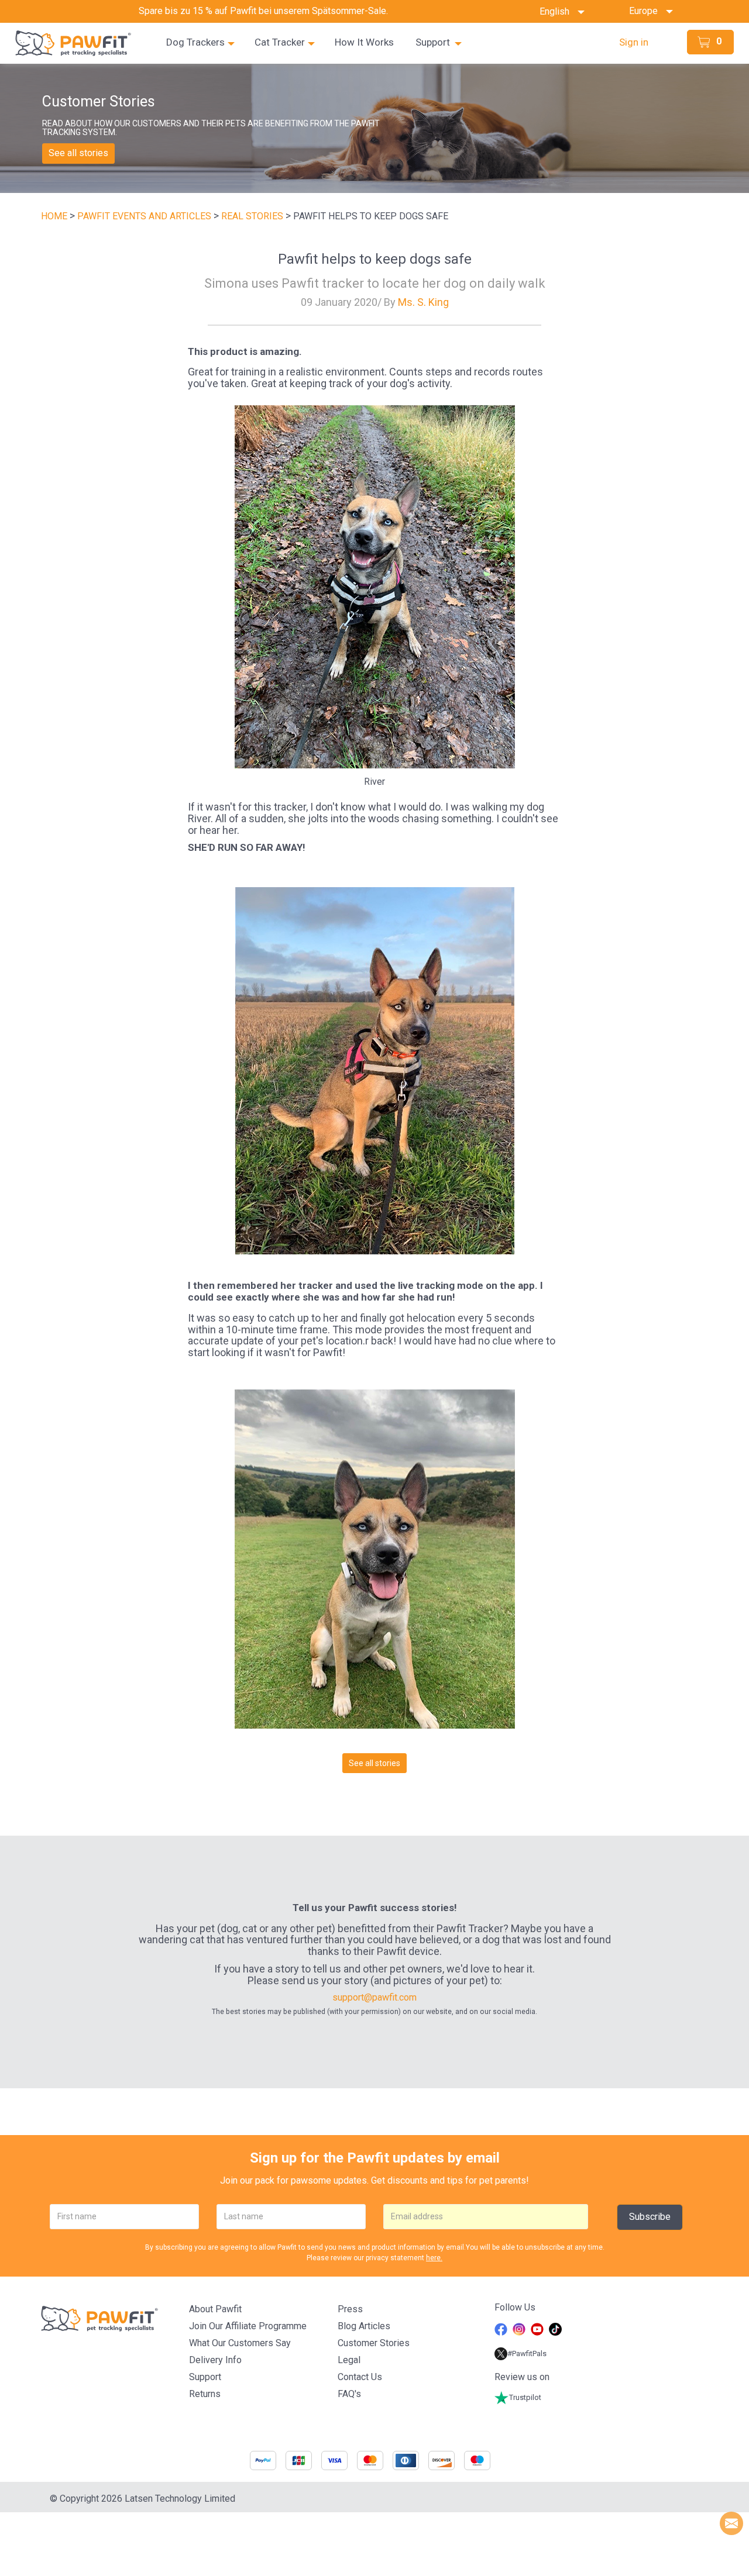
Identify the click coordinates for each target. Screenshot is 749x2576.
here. (434, 2258)
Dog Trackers (195, 42)
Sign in (634, 42)
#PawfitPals (527, 2353)
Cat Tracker (280, 42)
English (558, 11)
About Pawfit (215, 2309)
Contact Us (360, 2377)
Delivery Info (215, 2360)
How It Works (364, 42)
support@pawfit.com (374, 1997)
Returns (205, 2394)
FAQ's (349, 2394)
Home (54, 216)
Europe (647, 11)
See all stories (78, 153)
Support (433, 42)
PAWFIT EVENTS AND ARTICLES (145, 216)
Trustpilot (525, 2397)
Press (350, 2309)
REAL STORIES (253, 216)
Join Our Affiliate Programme (248, 2326)
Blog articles (364, 2326)
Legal (349, 2360)
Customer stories (374, 2343)
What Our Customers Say (240, 2343)
